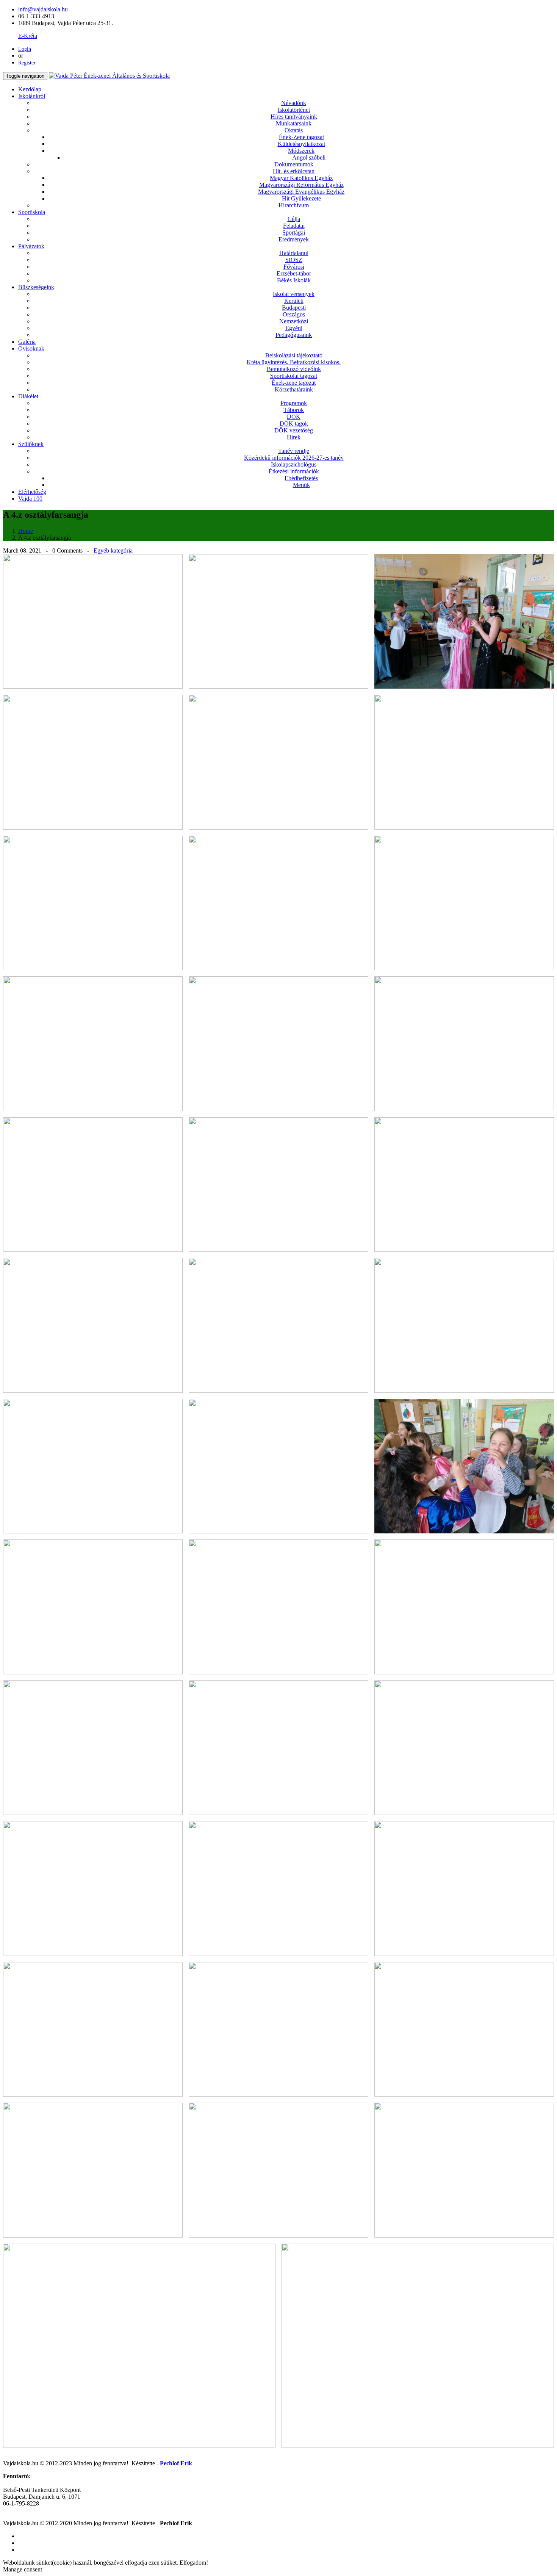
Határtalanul (294, 253)
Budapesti (294, 308)
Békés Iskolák (294, 280)
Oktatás (294, 130)
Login (25, 49)
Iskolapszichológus (294, 464)
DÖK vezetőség (294, 430)
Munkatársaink (294, 123)
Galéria (27, 342)
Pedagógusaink (294, 335)
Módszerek (301, 151)
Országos (294, 314)
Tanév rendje (294, 451)
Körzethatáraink (294, 389)
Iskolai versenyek (294, 294)
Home (26, 531)
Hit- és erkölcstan (294, 171)
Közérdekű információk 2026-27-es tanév (294, 458)
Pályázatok (31, 246)
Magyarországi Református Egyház (301, 185)
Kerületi (294, 301)
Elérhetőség (32, 492)
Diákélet (28, 396)
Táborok (294, 410)
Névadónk (294, 103)
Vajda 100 (30, 499)
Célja (294, 219)
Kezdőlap (30, 89)
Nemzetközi (294, 321)
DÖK (294, 417)
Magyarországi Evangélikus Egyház (301, 192)
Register (27, 63)
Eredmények (294, 239)
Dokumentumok (294, 164)
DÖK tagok (294, 424)
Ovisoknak (31, 348)
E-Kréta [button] (28, 36)
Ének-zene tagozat (294, 383)
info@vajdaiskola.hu (43, 9)
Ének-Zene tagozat (301, 137)
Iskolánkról (32, 96)
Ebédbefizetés (301, 478)
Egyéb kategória (113, 550)
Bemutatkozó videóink (294, 369)
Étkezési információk (294, 471)
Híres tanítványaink (294, 117)
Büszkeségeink (36, 287)
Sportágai (294, 233)
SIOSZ (294, 260)
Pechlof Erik (176, 2463)
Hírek (294, 437)
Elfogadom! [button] (194, 2563)
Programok (294, 403)
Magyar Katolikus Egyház (301, 178)
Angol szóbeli (309, 157)
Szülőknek (31, 444)
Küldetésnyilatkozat (301, 144)
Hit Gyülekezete (301, 198)
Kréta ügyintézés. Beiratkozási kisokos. (294, 362)
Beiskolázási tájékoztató (294, 355)
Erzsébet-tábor (294, 273)
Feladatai (294, 226)
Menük (301, 485)
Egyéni (294, 328)
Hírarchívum (294, 205)
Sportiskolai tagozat (294, 376)
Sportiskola (32, 212)
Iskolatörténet (294, 110)
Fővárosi (294, 267)
